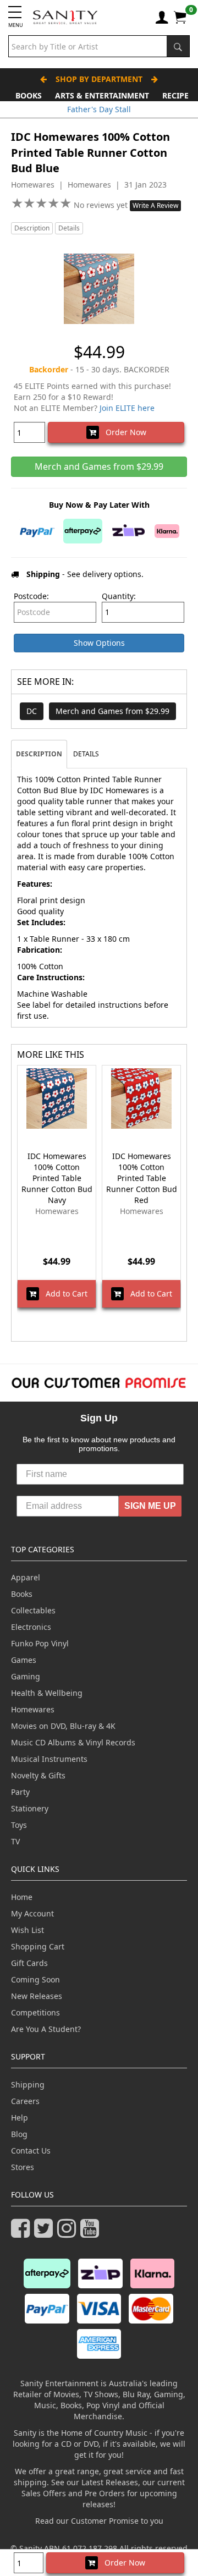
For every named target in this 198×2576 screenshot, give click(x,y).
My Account (32, 1913)
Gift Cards (29, 1963)
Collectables (33, 1610)
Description (32, 228)
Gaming (26, 1676)
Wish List (28, 1930)
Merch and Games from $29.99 (112, 711)
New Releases (37, 1996)
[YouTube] (92, 2233)
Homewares (33, 1709)
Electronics (31, 1627)
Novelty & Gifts (38, 1775)
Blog (19, 2134)
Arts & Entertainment (102, 95)
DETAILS (86, 754)
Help (20, 2118)
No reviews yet (102, 205)
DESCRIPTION (39, 754)
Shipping (28, 2085)
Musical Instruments (49, 1759)
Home (22, 1897)
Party (20, 1792)
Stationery (30, 1808)
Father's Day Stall (99, 109)
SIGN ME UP (150, 1506)
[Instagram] (69, 2233)
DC (32, 711)
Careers (25, 2101)
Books (29, 95)
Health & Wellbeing (47, 1693)
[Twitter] (46, 2233)
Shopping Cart (38, 1946)
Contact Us (31, 2151)
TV (15, 1841)
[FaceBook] (23, 2233)
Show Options (99, 643)
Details (69, 228)
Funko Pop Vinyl (40, 1643)
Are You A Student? (46, 2029)
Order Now (123, 432)
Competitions (35, 2012)
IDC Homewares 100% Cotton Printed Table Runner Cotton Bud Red (142, 1178)
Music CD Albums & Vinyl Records (73, 1742)
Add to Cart (63, 1294)
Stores (23, 2167)
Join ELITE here (127, 408)
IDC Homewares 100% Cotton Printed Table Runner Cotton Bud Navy (57, 1178)
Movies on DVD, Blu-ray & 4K (63, 1726)
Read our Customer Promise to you (99, 2521)
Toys (19, 1825)
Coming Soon (35, 1979)
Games (24, 1660)
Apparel (26, 1577)
